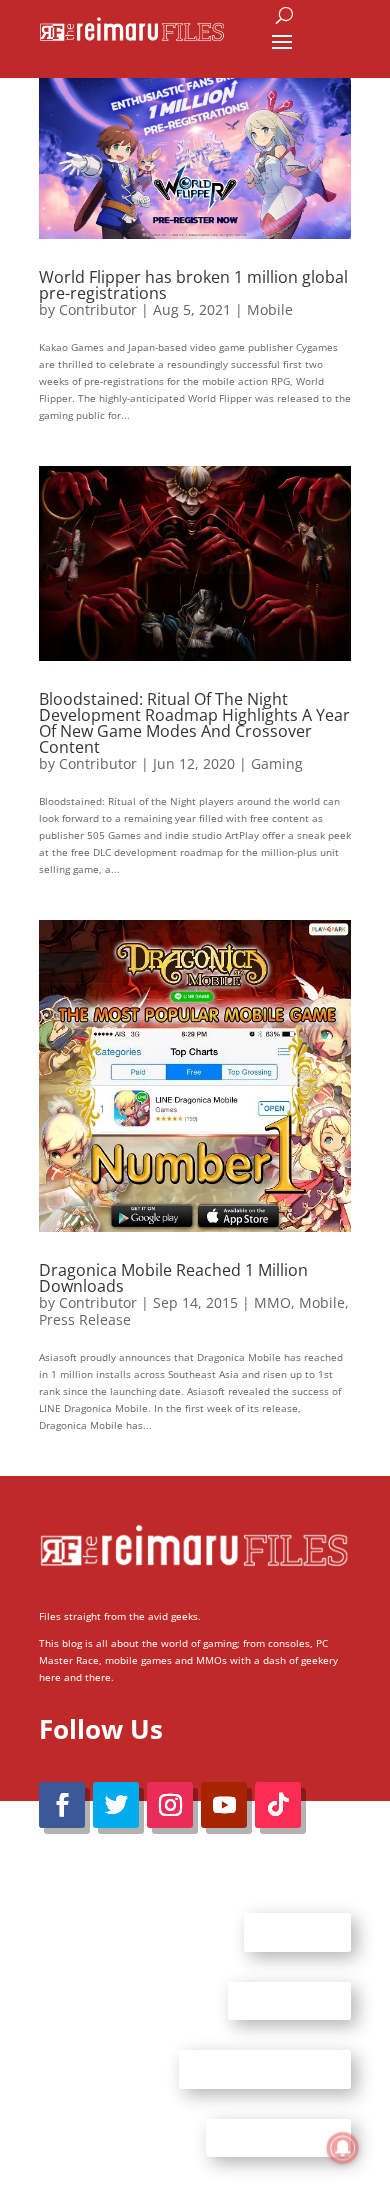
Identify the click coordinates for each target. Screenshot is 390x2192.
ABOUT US (297, 1932)
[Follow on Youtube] (224, 1805)
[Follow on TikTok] (278, 1805)
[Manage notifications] (343, 2148)
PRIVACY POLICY (278, 2137)
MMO (272, 1302)
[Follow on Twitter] (116, 1805)
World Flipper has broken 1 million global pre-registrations (193, 285)
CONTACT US (289, 2000)
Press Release (85, 1319)
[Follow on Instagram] (170, 1805)
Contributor (98, 309)
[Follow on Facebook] (62, 1805)
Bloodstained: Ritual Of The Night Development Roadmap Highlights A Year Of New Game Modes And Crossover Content (194, 723)
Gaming (277, 763)
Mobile (270, 309)
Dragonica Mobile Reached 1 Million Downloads (173, 1278)
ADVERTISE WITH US (265, 2069)
